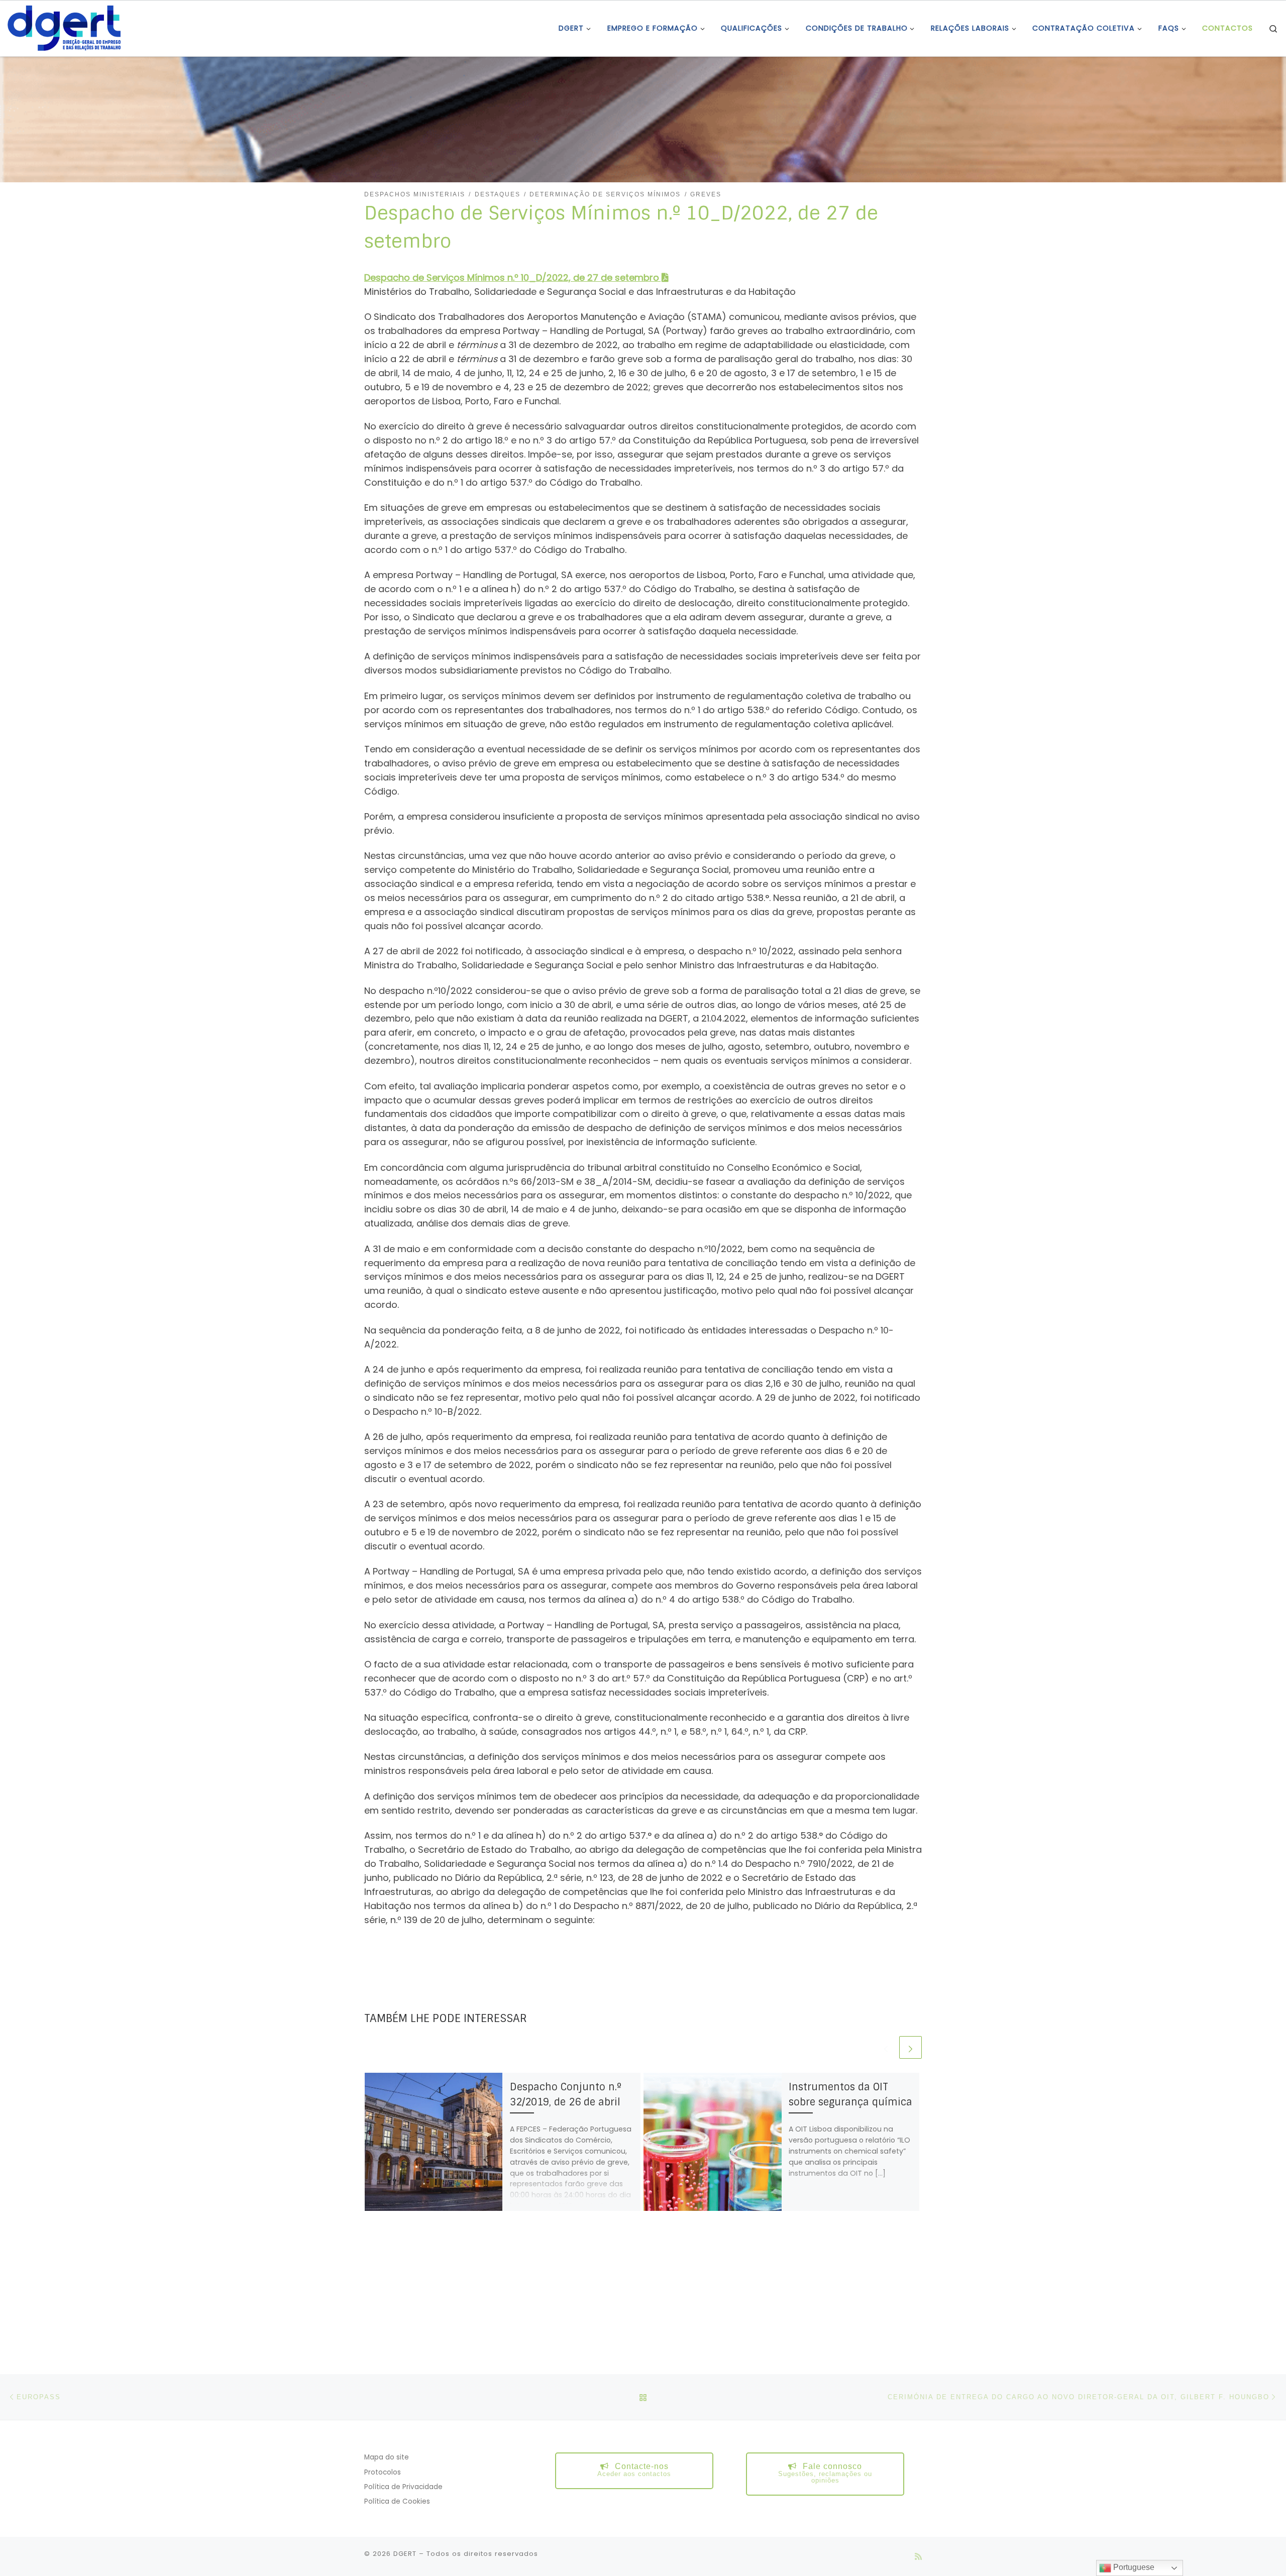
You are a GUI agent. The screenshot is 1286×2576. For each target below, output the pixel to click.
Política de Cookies (397, 2501)
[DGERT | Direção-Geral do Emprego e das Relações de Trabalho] (64, 27)
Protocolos (383, 2472)
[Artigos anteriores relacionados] (886, 2047)
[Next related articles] (910, 2047)
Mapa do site (387, 2457)
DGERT (405, 2554)
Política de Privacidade (403, 2487)
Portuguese (1133, 2567)
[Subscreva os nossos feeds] (918, 2557)
